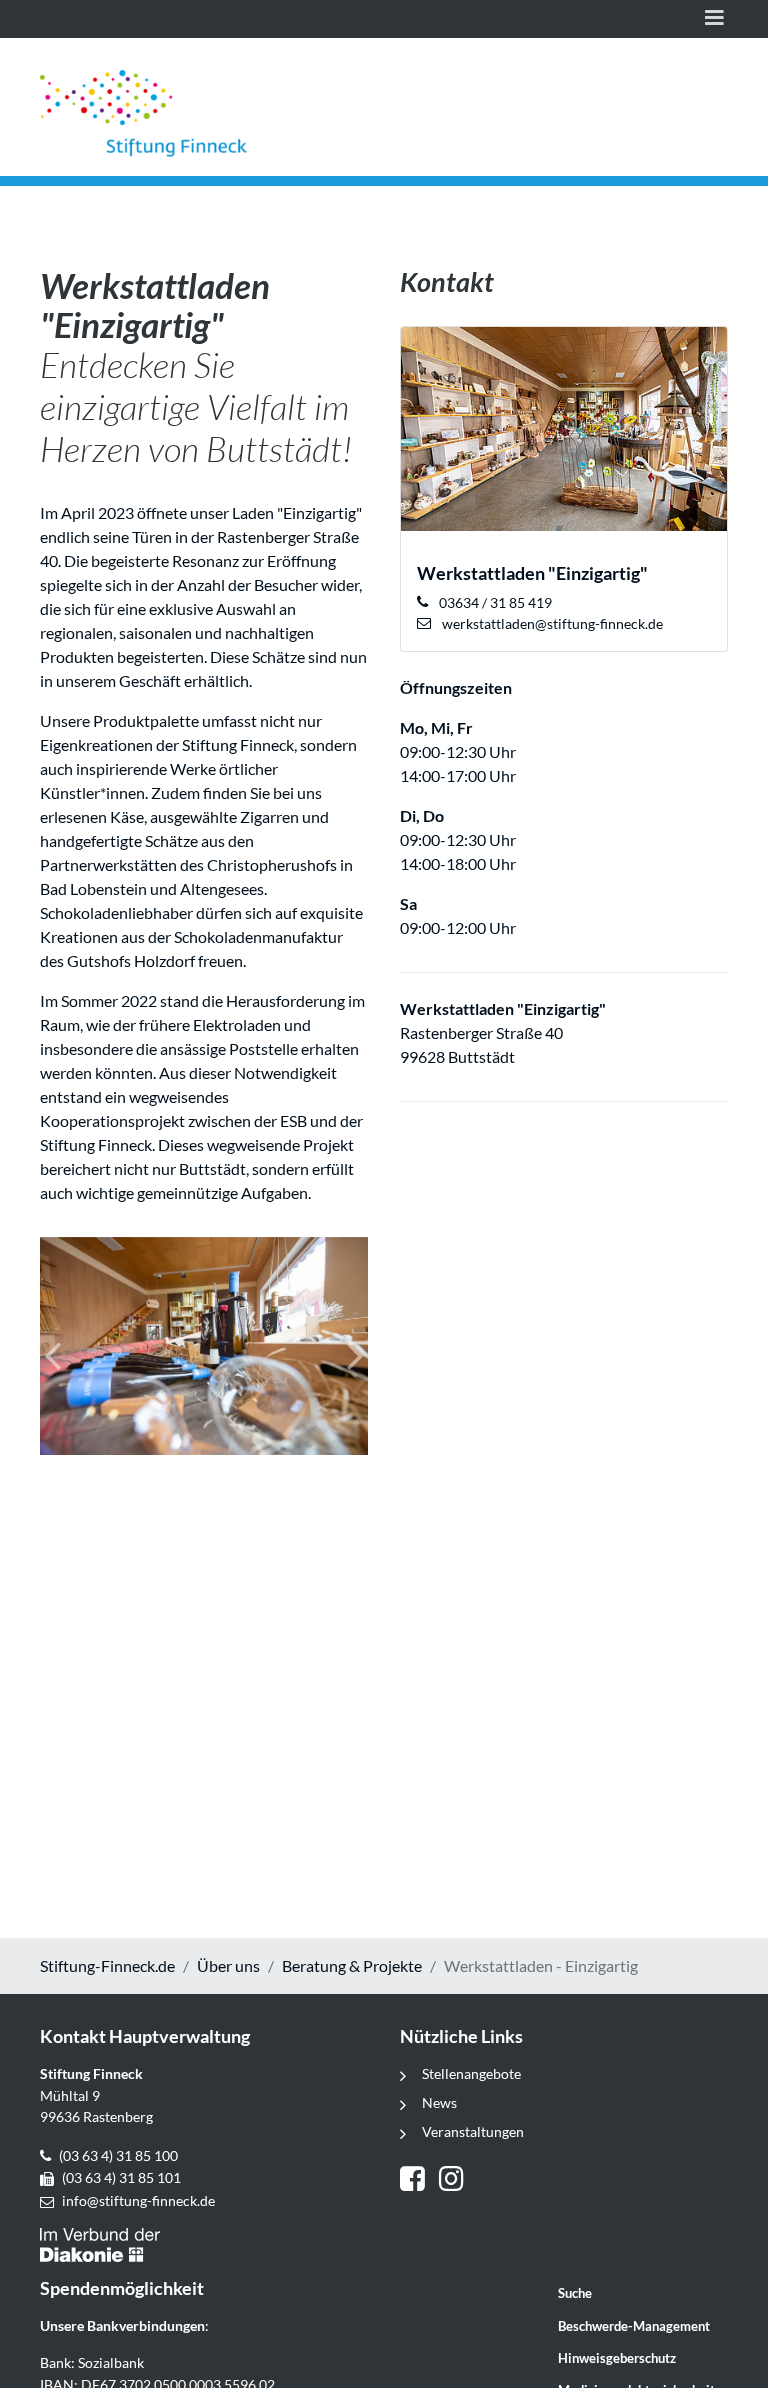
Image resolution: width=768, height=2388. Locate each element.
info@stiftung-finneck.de (138, 2200)
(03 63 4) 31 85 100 (118, 2155)
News (439, 2102)
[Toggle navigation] (714, 19)
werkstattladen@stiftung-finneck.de (551, 623)
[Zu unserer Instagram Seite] (454, 2181)
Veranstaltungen (473, 2131)
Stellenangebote (471, 2073)
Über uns (228, 1965)
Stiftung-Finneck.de (107, 1965)
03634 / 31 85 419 (494, 602)
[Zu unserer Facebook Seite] (419, 2181)
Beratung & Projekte (352, 1965)
